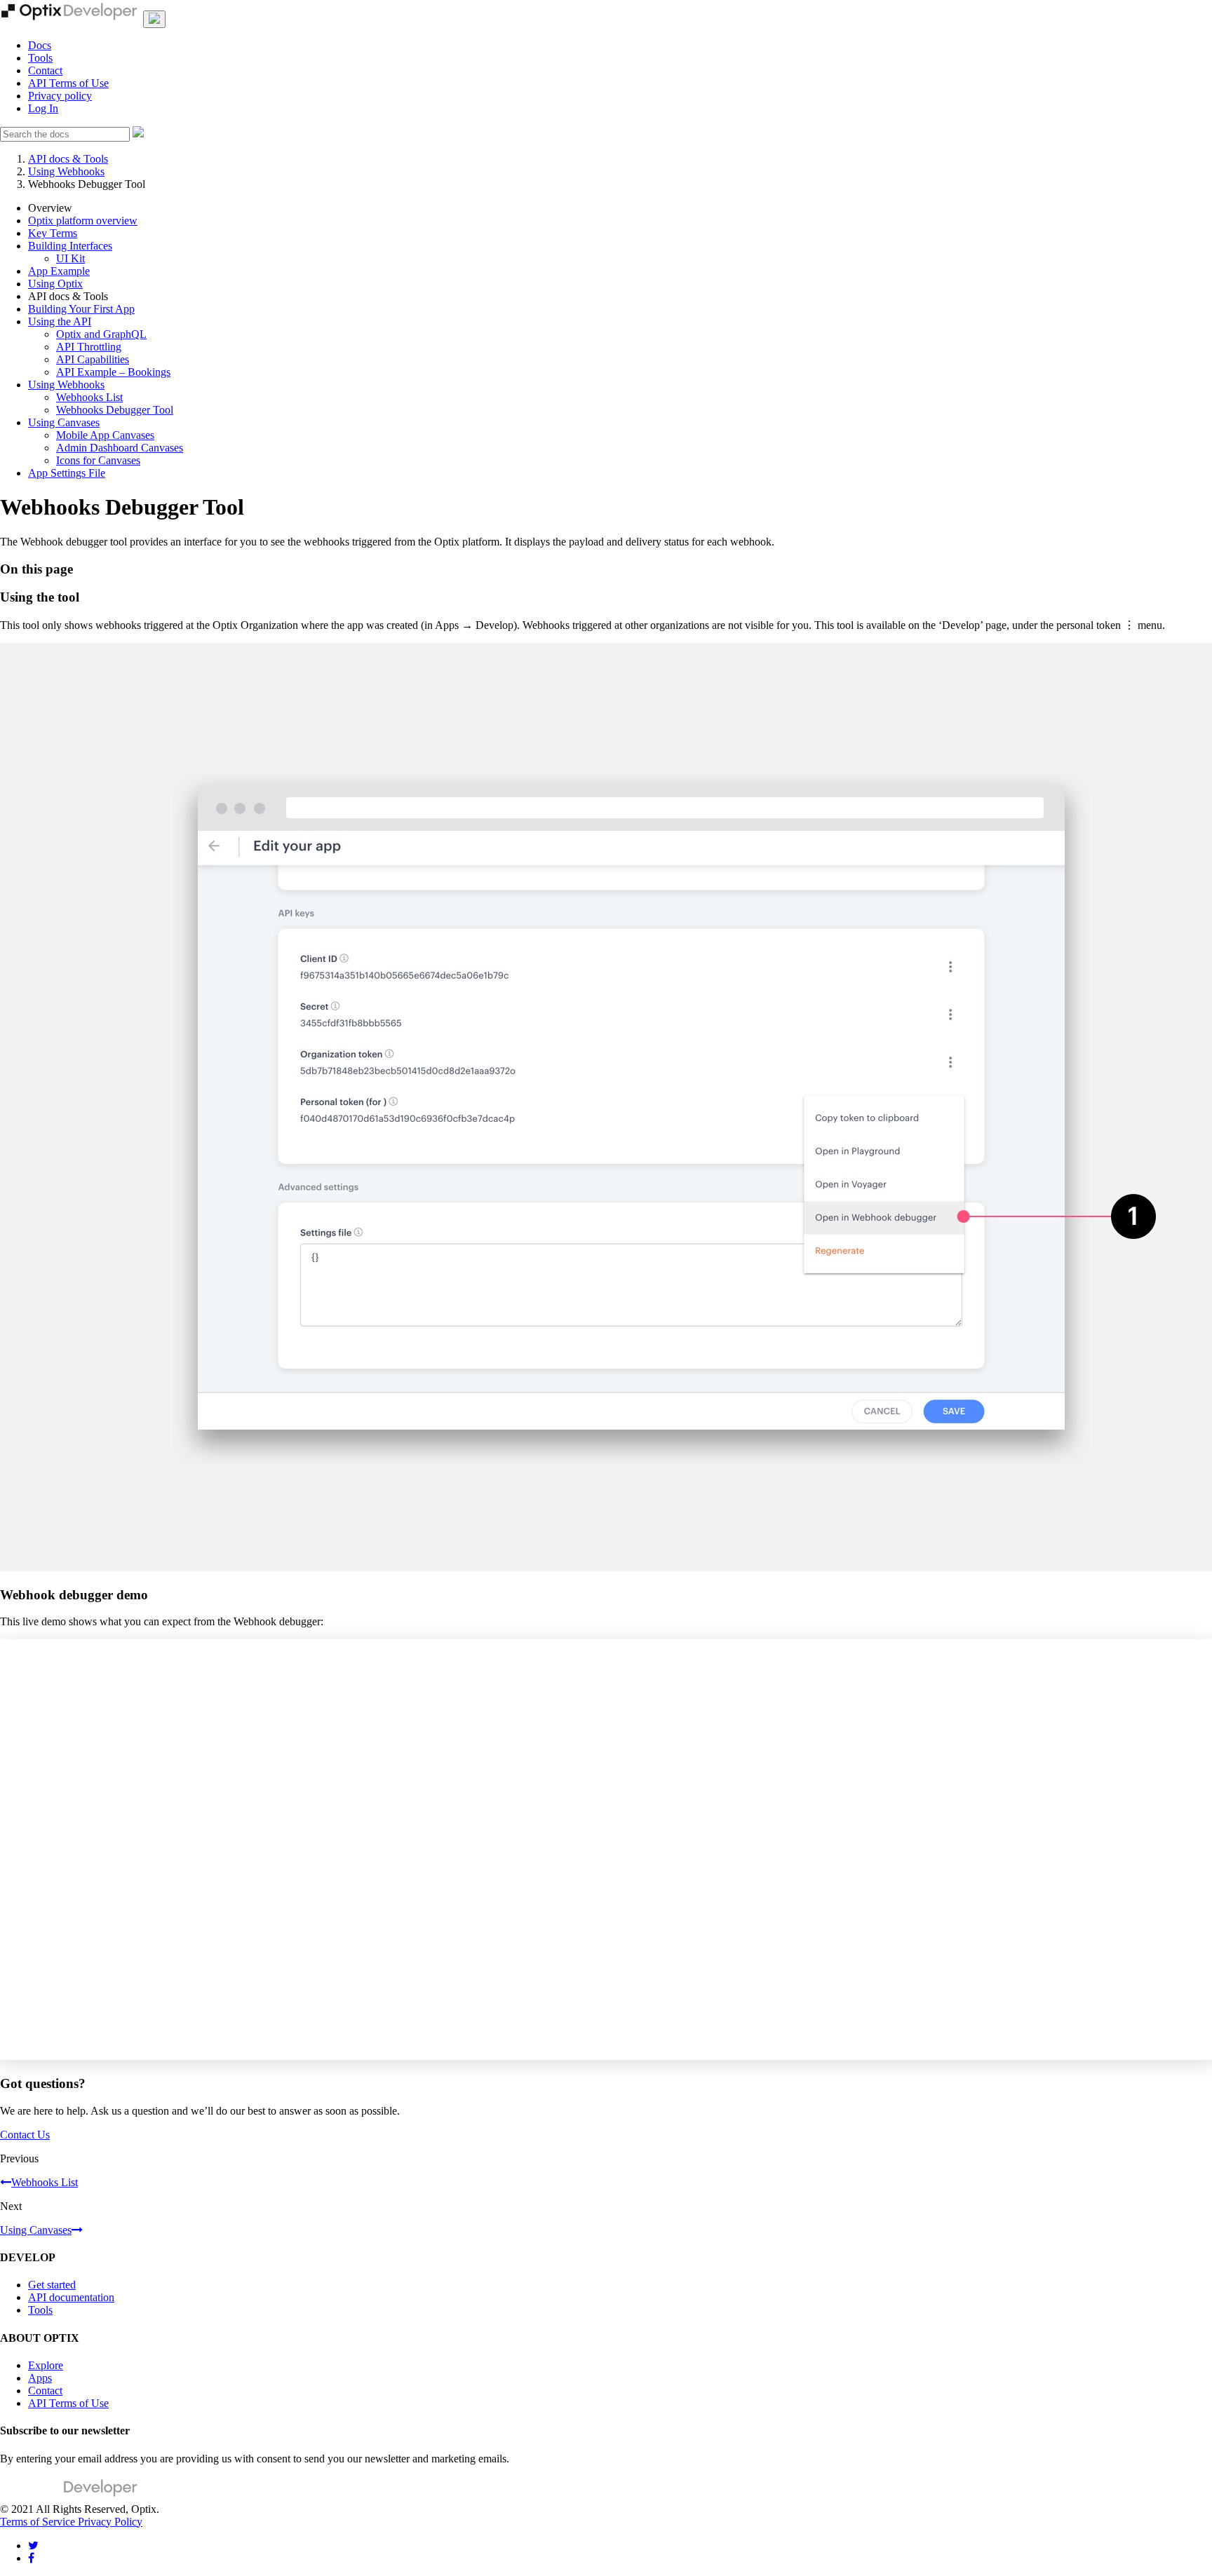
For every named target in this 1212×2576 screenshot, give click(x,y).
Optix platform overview (83, 221)
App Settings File (67, 473)
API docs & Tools (68, 159)
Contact (45, 70)
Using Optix (55, 284)
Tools (40, 58)
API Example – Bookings (113, 372)
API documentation (71, 2297)
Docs (40, 45)
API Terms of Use (68, 83)
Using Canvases (64, 422)
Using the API (60, 321)
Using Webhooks (66, 171)
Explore (46, 2365)
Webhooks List (89, 397)
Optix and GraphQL (101, 334)
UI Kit (70, 258)
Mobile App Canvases (105, 435)
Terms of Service (39, 2522)
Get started (52, 2285)
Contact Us (25, 2135)
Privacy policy (60, 96)
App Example (59, 271)
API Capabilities (93, 359)
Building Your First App (81, 309)
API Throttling (89, 347)
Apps (40, 2378)
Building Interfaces (70, 246)
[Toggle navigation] (154, 19)
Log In (43, 108)
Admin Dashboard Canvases (120, 448)
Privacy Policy (110, 2522)
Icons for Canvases (98, 460)
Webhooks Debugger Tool (115, 410)
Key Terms (53, 233)
